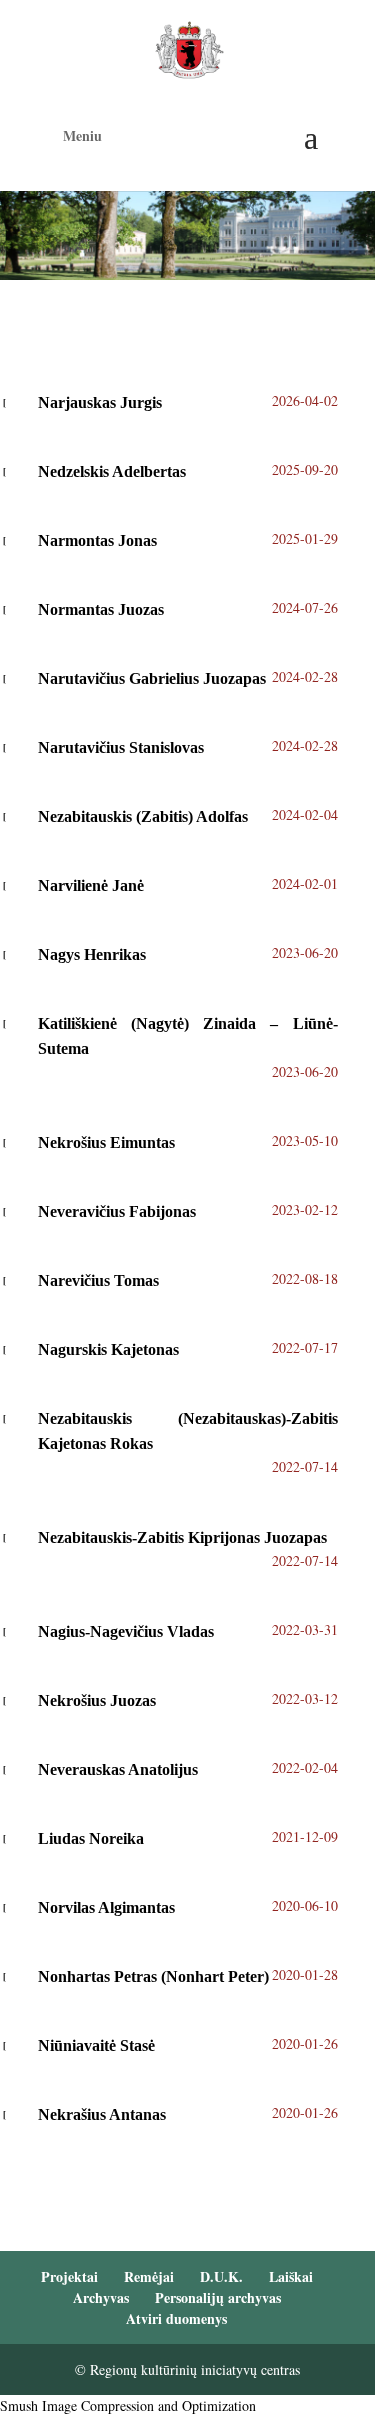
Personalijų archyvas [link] (218, 2297)
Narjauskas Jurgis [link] (100, 402)
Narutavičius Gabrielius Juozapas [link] (154, 678)
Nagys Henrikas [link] (92, 954)
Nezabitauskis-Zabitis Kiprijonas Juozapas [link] (182, 1537)
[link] (189, 47)
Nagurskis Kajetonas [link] (108, 1349)
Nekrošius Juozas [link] (97, 1700)
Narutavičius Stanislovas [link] (121, 747)
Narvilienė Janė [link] (91, 885)
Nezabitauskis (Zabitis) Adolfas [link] (143, 816)
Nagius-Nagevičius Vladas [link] (126, 1631)
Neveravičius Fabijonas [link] (117, 1211)
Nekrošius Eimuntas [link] (106, 1142)
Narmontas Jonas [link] (97, 540)
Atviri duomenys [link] (176, 2318)
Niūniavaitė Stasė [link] (96, 2045)
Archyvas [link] (101, 2297)
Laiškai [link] (291, 2276)
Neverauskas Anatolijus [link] (118, 1769)
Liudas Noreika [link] (91, 1838)
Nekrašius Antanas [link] (102, 2114)
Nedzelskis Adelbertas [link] (114, 471)
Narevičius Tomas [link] (98, 1280)
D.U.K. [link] (221, 2276)
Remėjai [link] (149, 2276)
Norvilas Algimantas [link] (106, 1907)
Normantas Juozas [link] (101, 609)
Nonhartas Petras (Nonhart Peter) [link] (153, 1976)
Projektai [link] (69, 2276)
